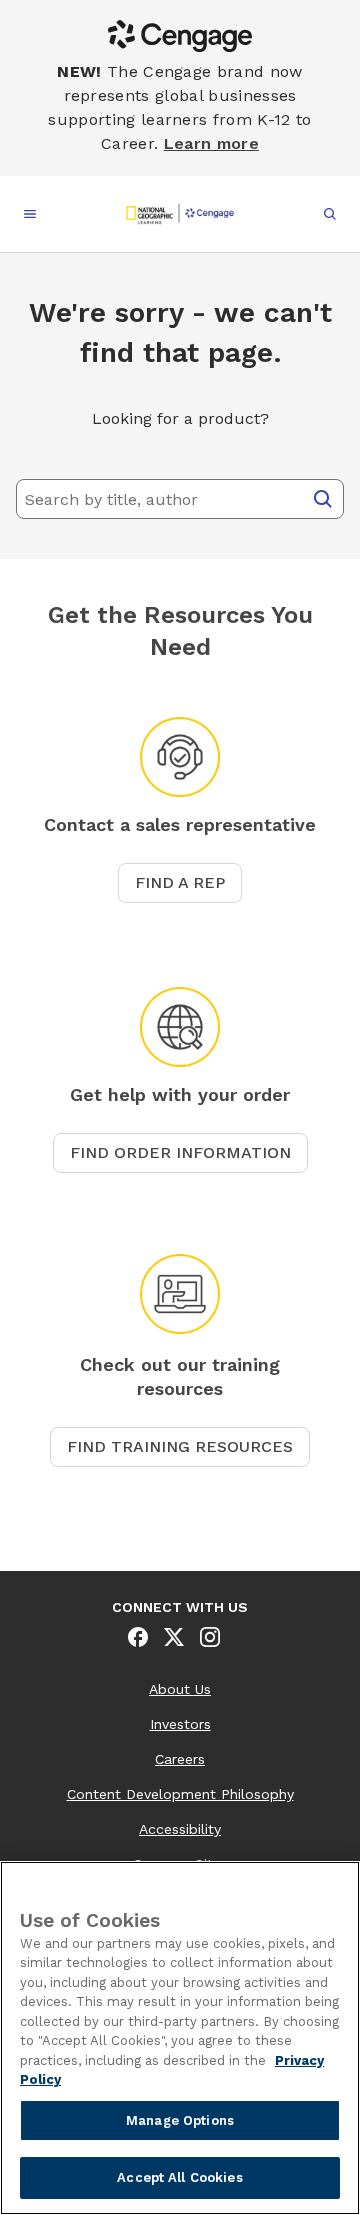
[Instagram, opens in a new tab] (210, 1637)
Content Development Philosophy (180, 1794)
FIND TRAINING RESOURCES (180, 1446)
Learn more (211, 143)
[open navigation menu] (30, 214)
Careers (180, 1759)
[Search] (323, 499)
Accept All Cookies (179, 2177)
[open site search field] (330, 214)
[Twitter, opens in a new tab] (174, 1637)
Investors (180, 1724)
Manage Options (180, 2120)
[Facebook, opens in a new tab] (138, 1637)
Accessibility (180, 1829)
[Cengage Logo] (179, 214)
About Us (180, 1689)
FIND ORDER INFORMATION (180, 1152)
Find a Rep (180, 882)
